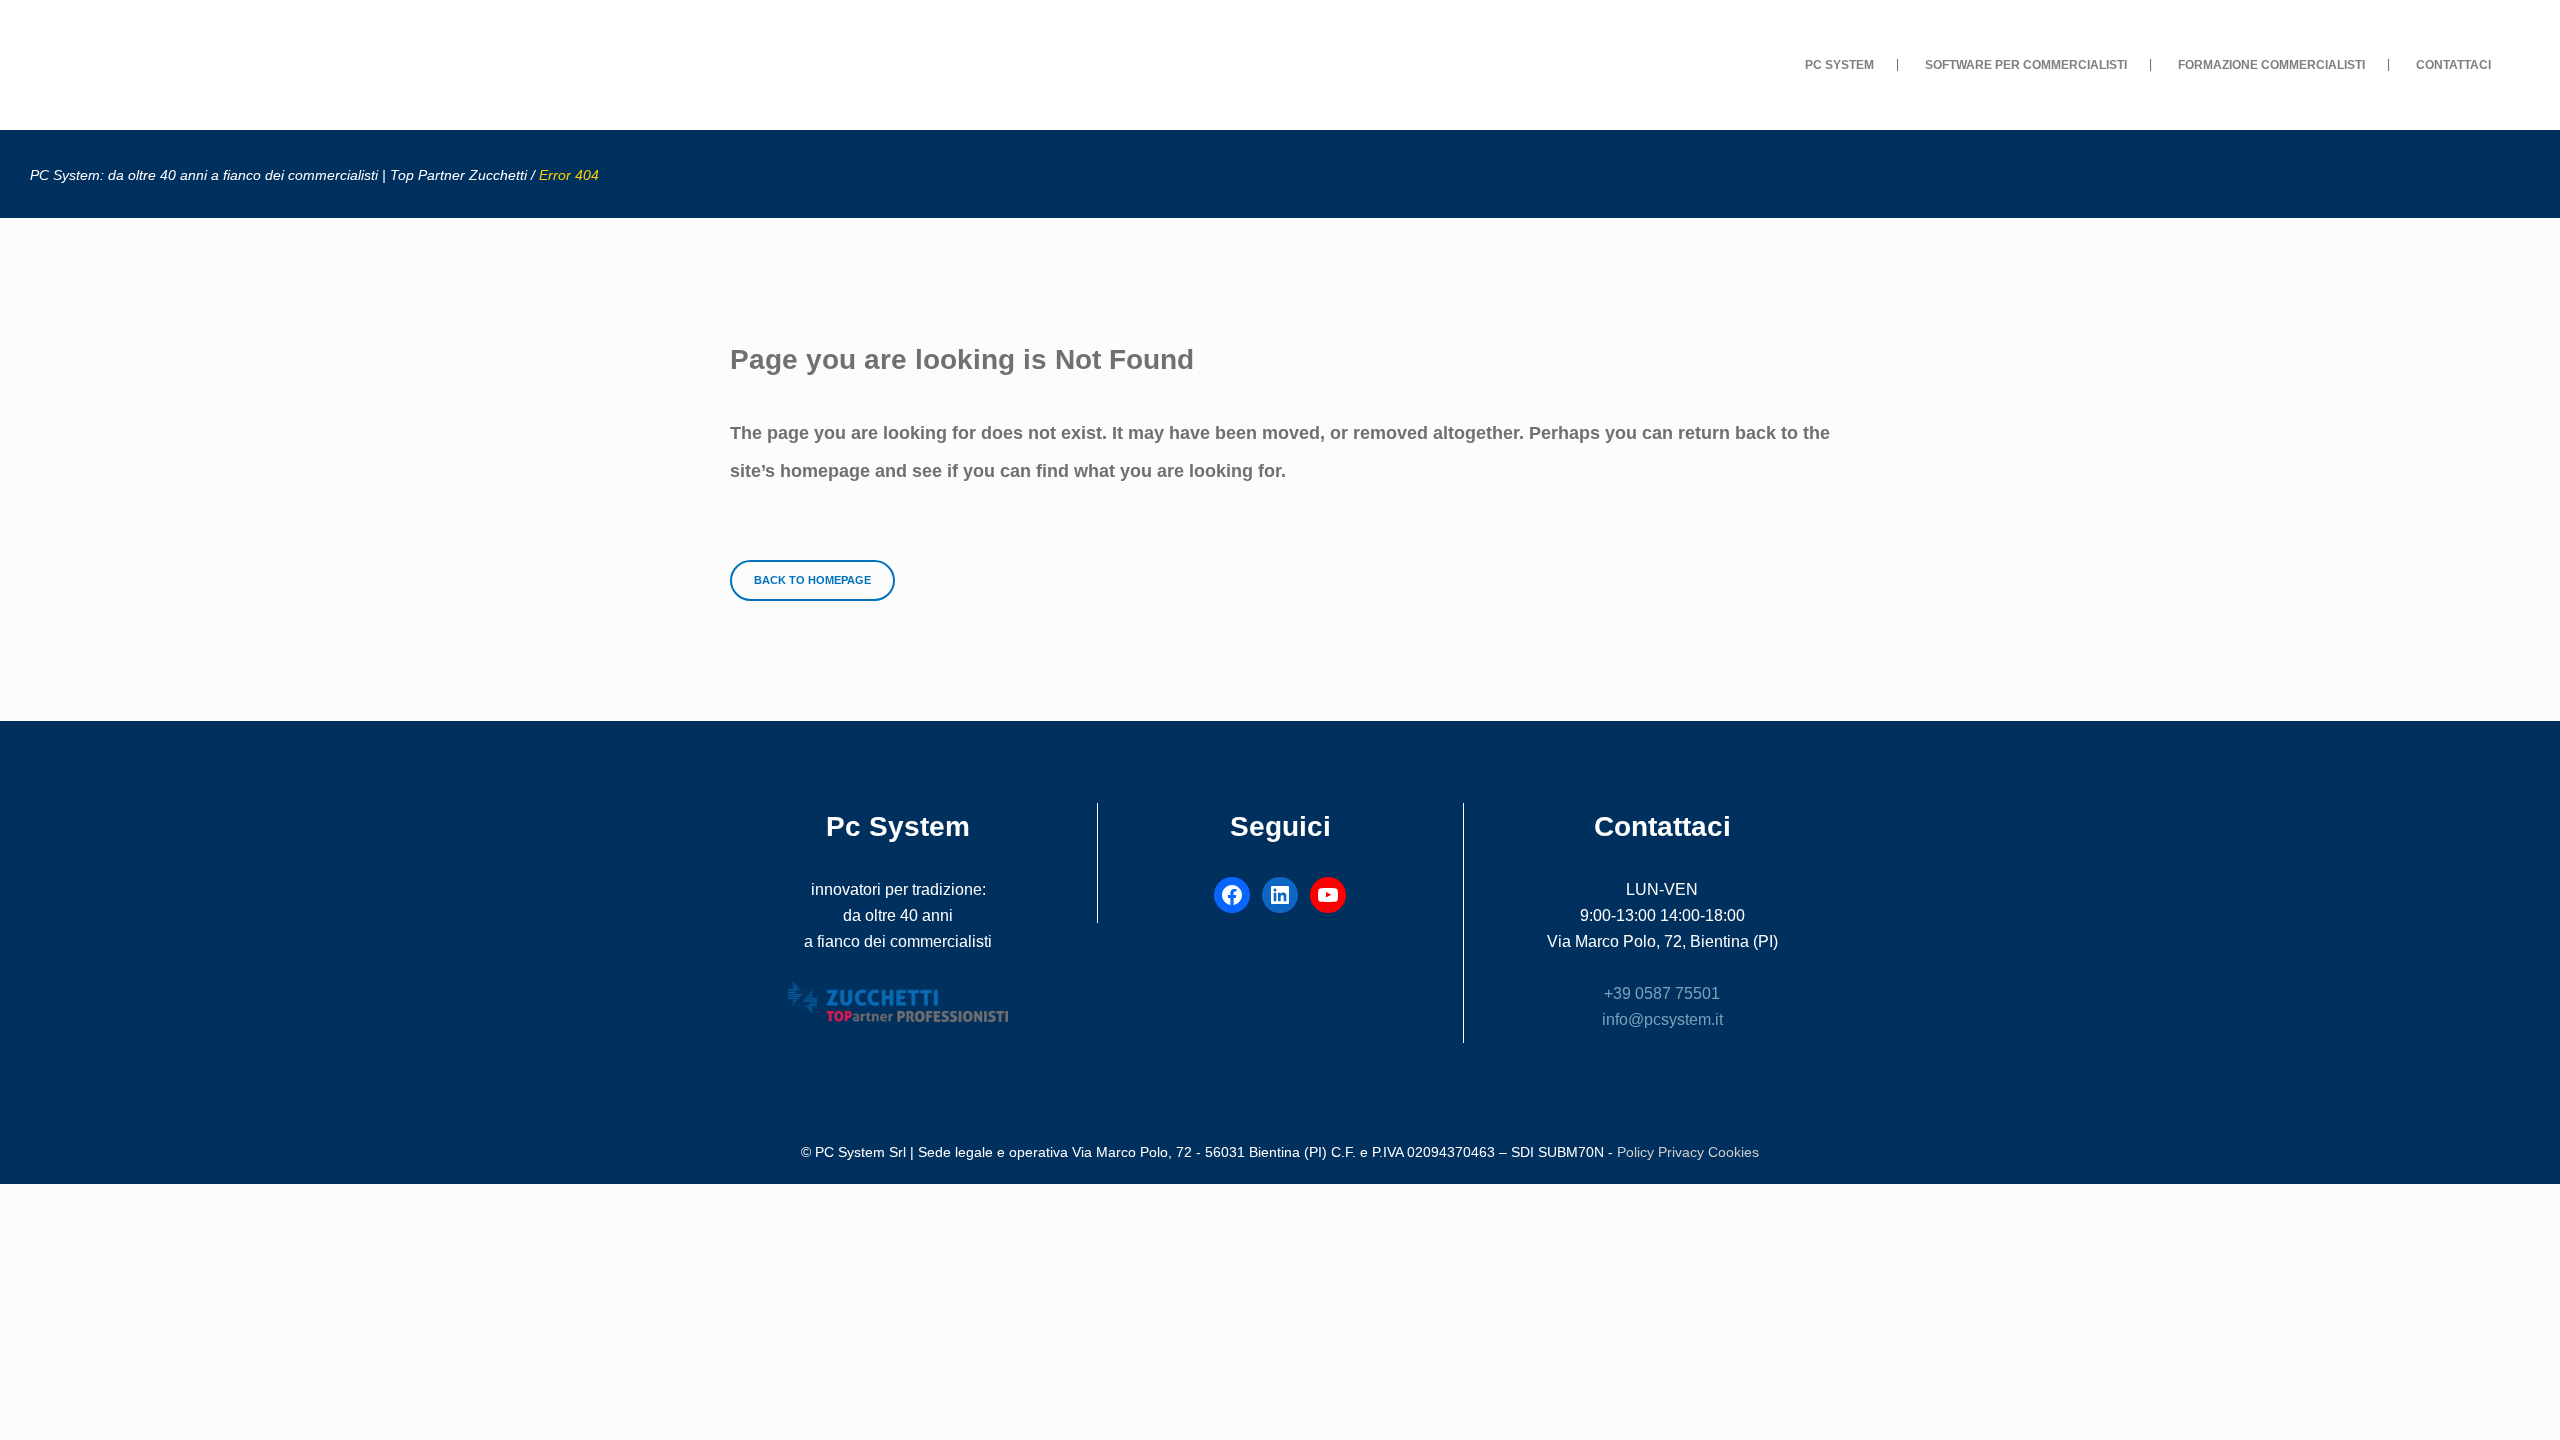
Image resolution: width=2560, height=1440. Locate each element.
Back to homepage (812, 580)
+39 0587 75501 (1662, 993)
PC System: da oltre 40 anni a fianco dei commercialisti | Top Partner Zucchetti (278, 175)
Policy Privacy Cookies (1688, 1152)
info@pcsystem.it (1662, 1019)
